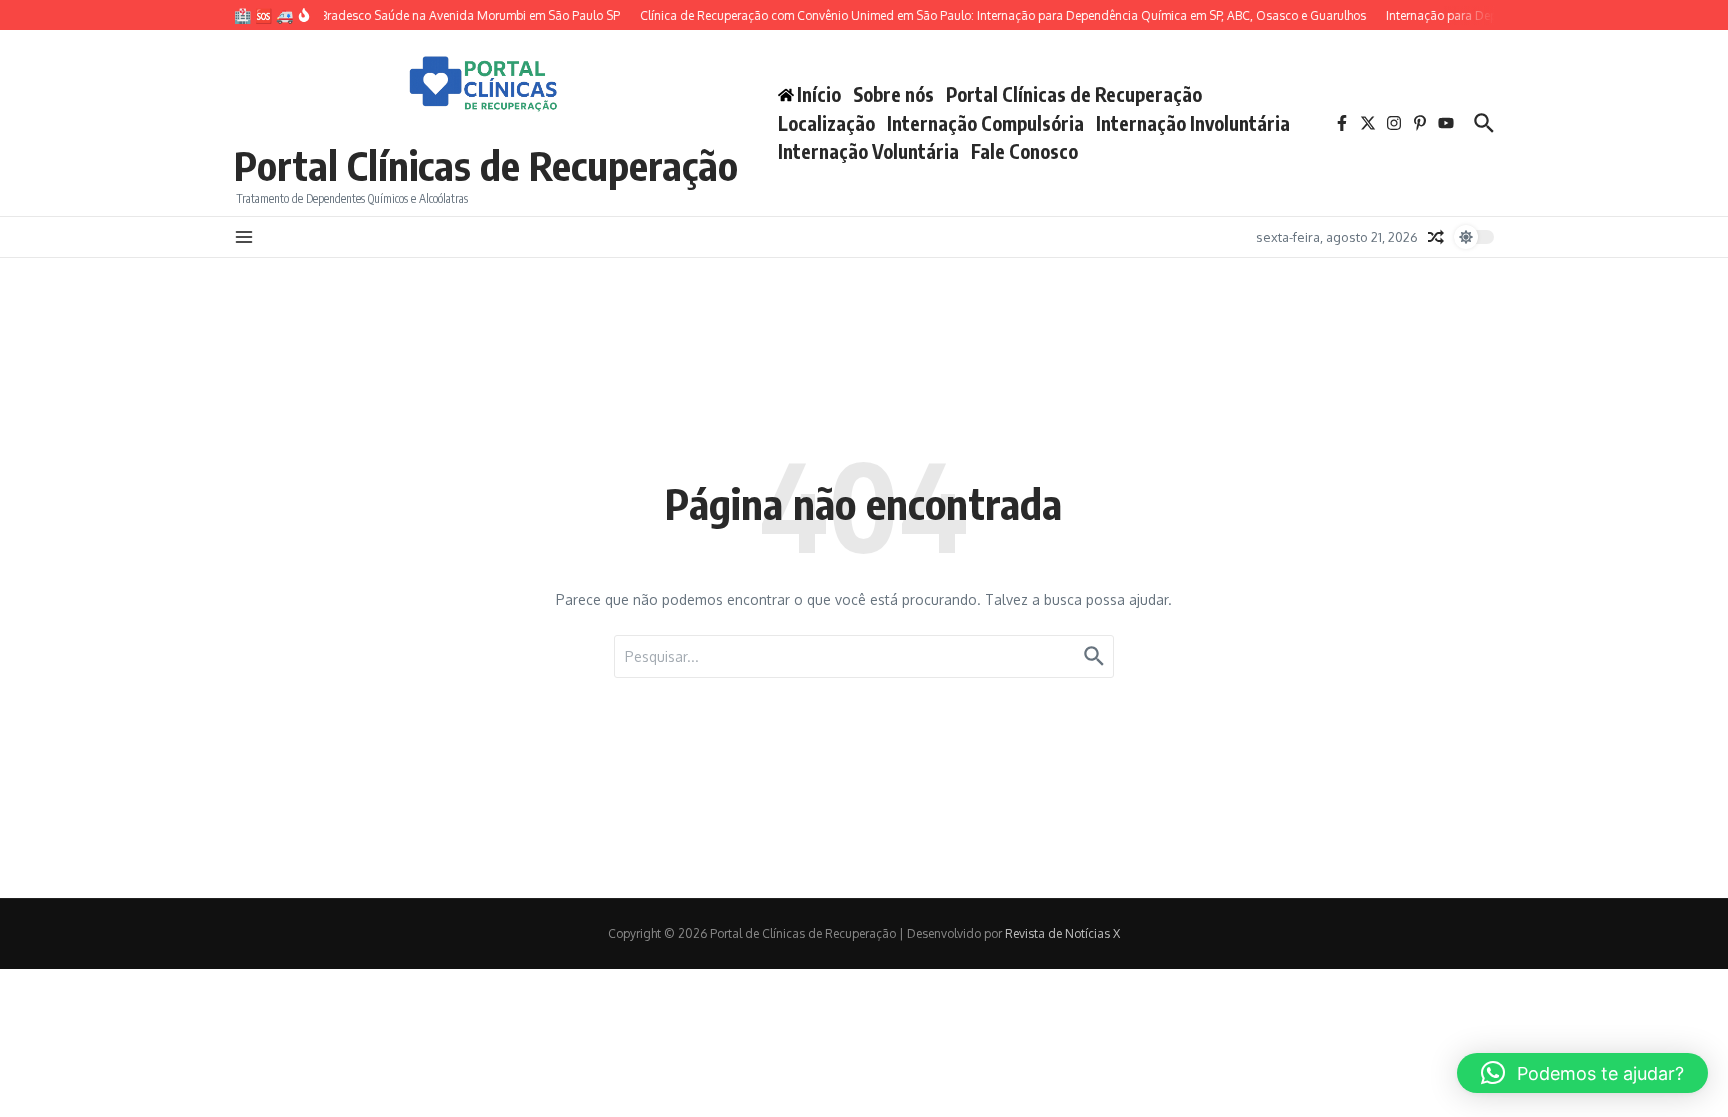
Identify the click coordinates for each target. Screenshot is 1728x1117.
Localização (826, 123)
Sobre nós (893, 94)
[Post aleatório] (1436, 237)
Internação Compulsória (985, 123)
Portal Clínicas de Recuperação (486, 165)
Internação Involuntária (1193, 123)
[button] (1582, 1073)
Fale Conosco (1024, 151)
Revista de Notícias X (1062, 933)
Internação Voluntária (868, 151)
